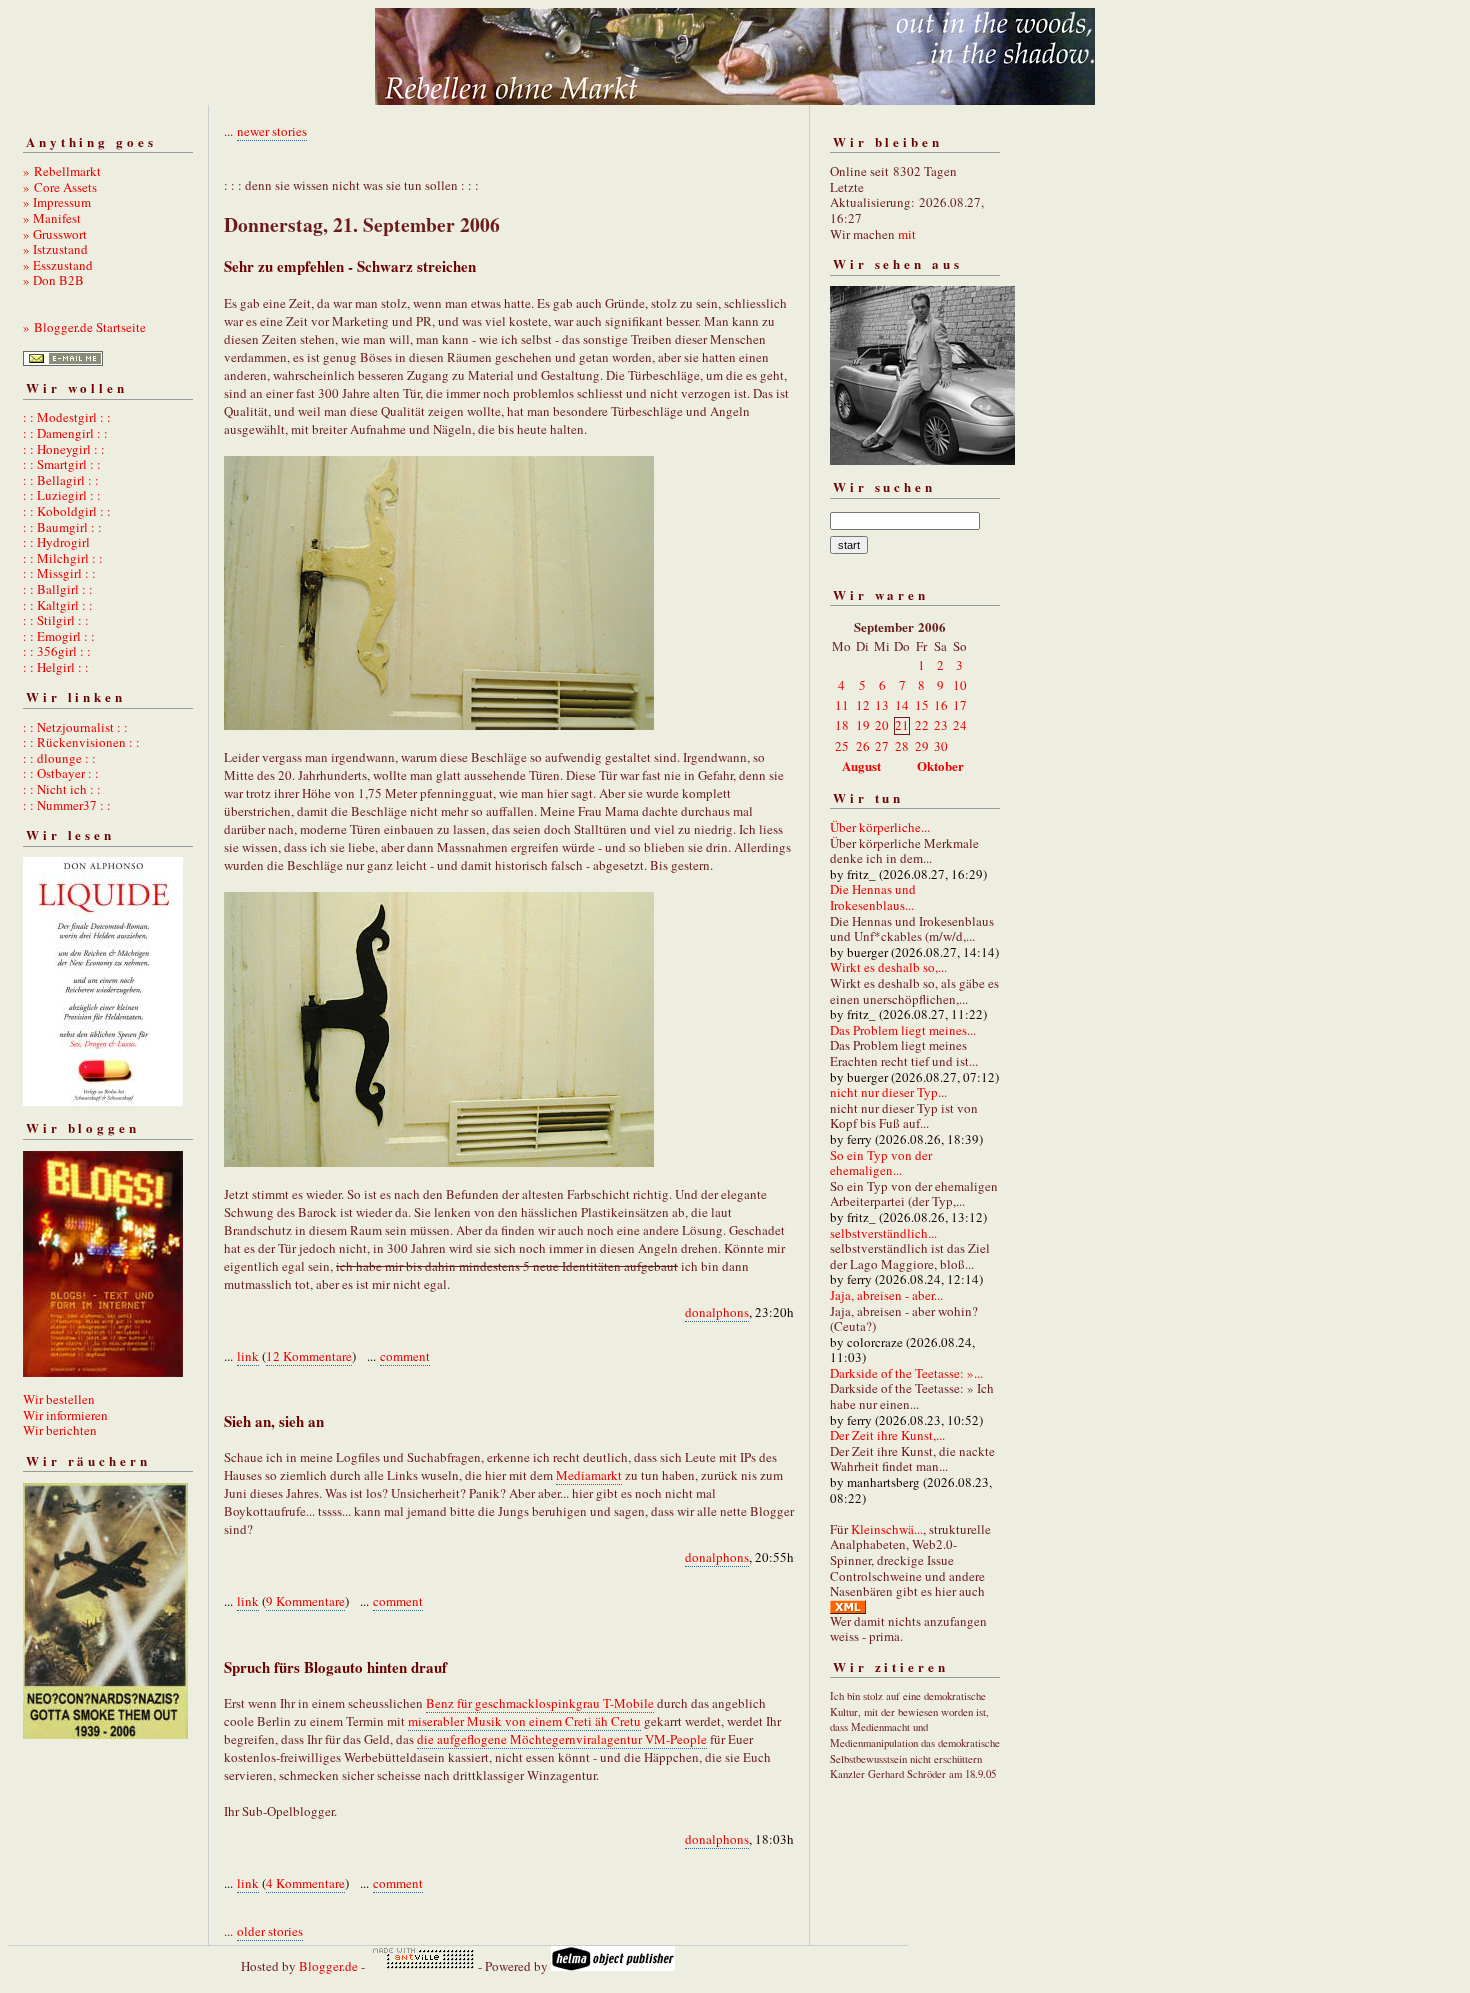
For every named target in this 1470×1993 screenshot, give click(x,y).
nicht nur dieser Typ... (888, 1092)
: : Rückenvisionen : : (81, 742)
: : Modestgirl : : (67, 417)
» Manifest (52, 218)
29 (922, 746)
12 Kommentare (309, 1356)
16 (941, 705)
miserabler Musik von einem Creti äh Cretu (524, 1721)
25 (842, 746)
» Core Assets (60, 187)
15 (922, 705)
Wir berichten (60, 1430)
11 (842, 705)
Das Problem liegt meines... (903, 1030)
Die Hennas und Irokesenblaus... (873, 897)
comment (405, 1356)
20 (882, 725)
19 (863, 725)
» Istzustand (55, 249)
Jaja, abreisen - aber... (886, 1295)
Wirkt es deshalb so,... (888, 967)
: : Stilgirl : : (56, 620)
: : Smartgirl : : (62, 464)
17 (960, 705)
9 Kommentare (305, 1601)
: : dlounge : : (59, 758)
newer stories (272, 131)
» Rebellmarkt (62, 171)
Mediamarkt (589, 1475)
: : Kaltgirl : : (58, 605)
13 (882, 705)
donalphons (717, 1312)
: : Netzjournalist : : (75, 727)
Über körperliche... (880, 827)
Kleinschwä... (887, 1529)
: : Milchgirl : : (63, 558)
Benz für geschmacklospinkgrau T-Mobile (540, 1703)
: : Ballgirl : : (58, 589)
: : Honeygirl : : (64, 449)
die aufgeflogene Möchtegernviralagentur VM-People (562, 1739)
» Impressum (57, 202)
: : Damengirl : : (65, 433)
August (861, 765)
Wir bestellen (59, 1399)
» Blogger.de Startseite (84, 327)
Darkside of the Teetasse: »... (906, 1373)
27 (882, 746)
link (248, 1356)
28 (902, 746)
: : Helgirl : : (56, 667)
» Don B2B (53, 280)
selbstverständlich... (883, 1233)
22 (922, 725)
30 (941, 746)
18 (842, 725)
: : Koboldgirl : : (67, 511)
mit (907, 234)
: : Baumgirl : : (62, 527)
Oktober (940, 765)
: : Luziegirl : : (62, 495)
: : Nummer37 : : (67, 805)
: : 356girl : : (57, 651)
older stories (270, 1931)
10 (960, 685)
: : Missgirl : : (59, 573)
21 (902, 725)
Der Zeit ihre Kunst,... (887, 1435)
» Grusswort (55, 234)
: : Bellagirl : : (61, 480)
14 (902, 705)
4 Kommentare (305, 1883)
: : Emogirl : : (59, 636)
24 (960, 725)
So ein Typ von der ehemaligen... (881, 1163)
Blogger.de (328, 1966)
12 (863, 705)
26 (863, 746)
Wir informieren (65, 1415)
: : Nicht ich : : (62, 789)
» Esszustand (58, 265)
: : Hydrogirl (56, 542)
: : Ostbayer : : (61, 773)
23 (941, 725)
